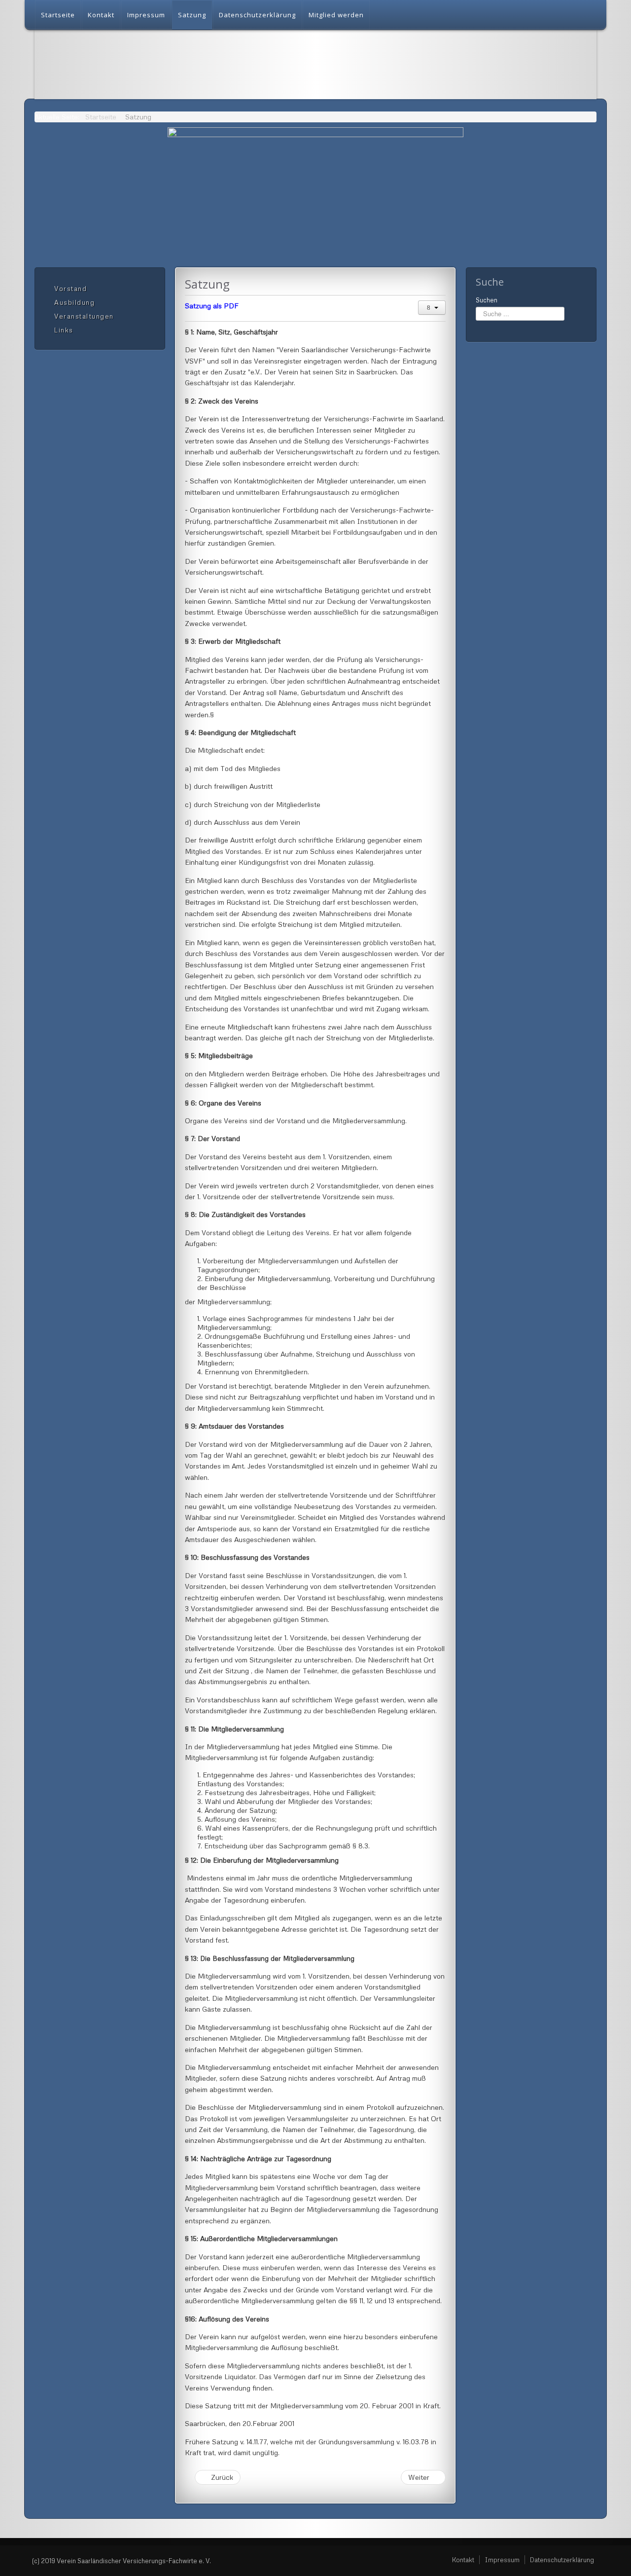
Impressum (146, 15)
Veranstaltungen (84, 316)
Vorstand (70, 289)
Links (64, 330)
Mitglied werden (336, 15)
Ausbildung (74, 302)
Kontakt (101, 15)
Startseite (58, 15)
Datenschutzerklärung (257, 15)
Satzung (192, 15)
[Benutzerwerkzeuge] (432, 308)
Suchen (487, 300)
